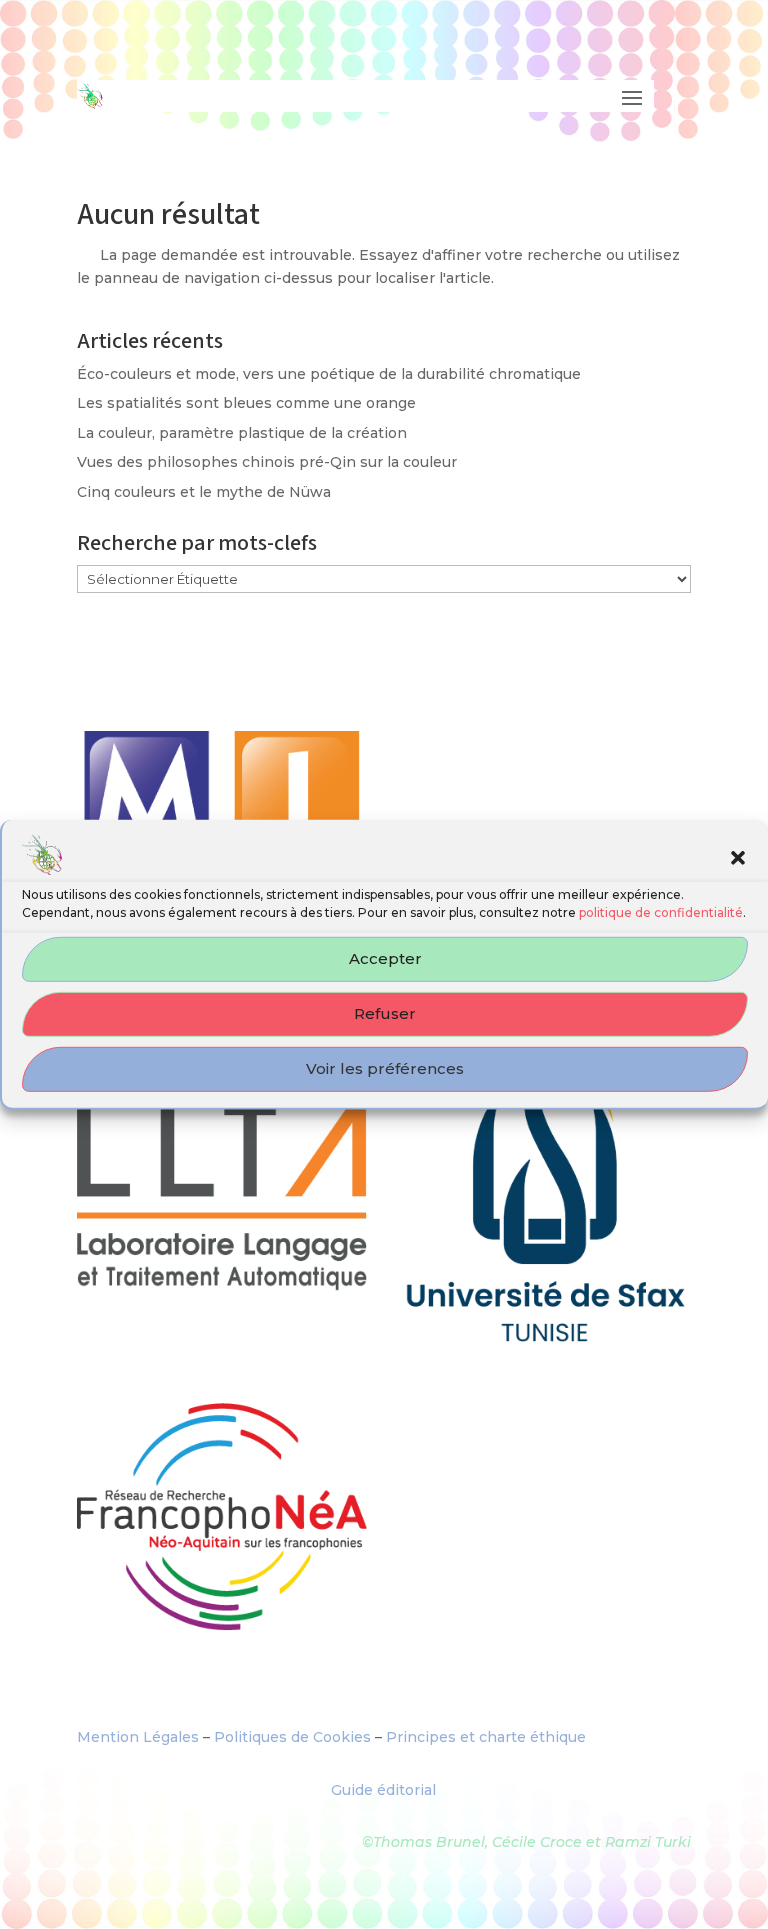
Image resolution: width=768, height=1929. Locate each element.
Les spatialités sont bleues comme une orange (246, 403)
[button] (738, 858)
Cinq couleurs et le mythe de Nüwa (204, 492)
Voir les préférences (385, 1068)
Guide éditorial (383, 1790)
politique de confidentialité (661, 912)
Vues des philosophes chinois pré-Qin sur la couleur (267, 462)
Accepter (385, 958)
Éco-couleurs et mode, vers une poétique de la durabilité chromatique (329, 374)
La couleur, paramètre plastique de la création (242, 433)
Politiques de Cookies (292, 1737)
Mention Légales (138, 1737)
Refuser (385, 1013)
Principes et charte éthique (486, 1737)
